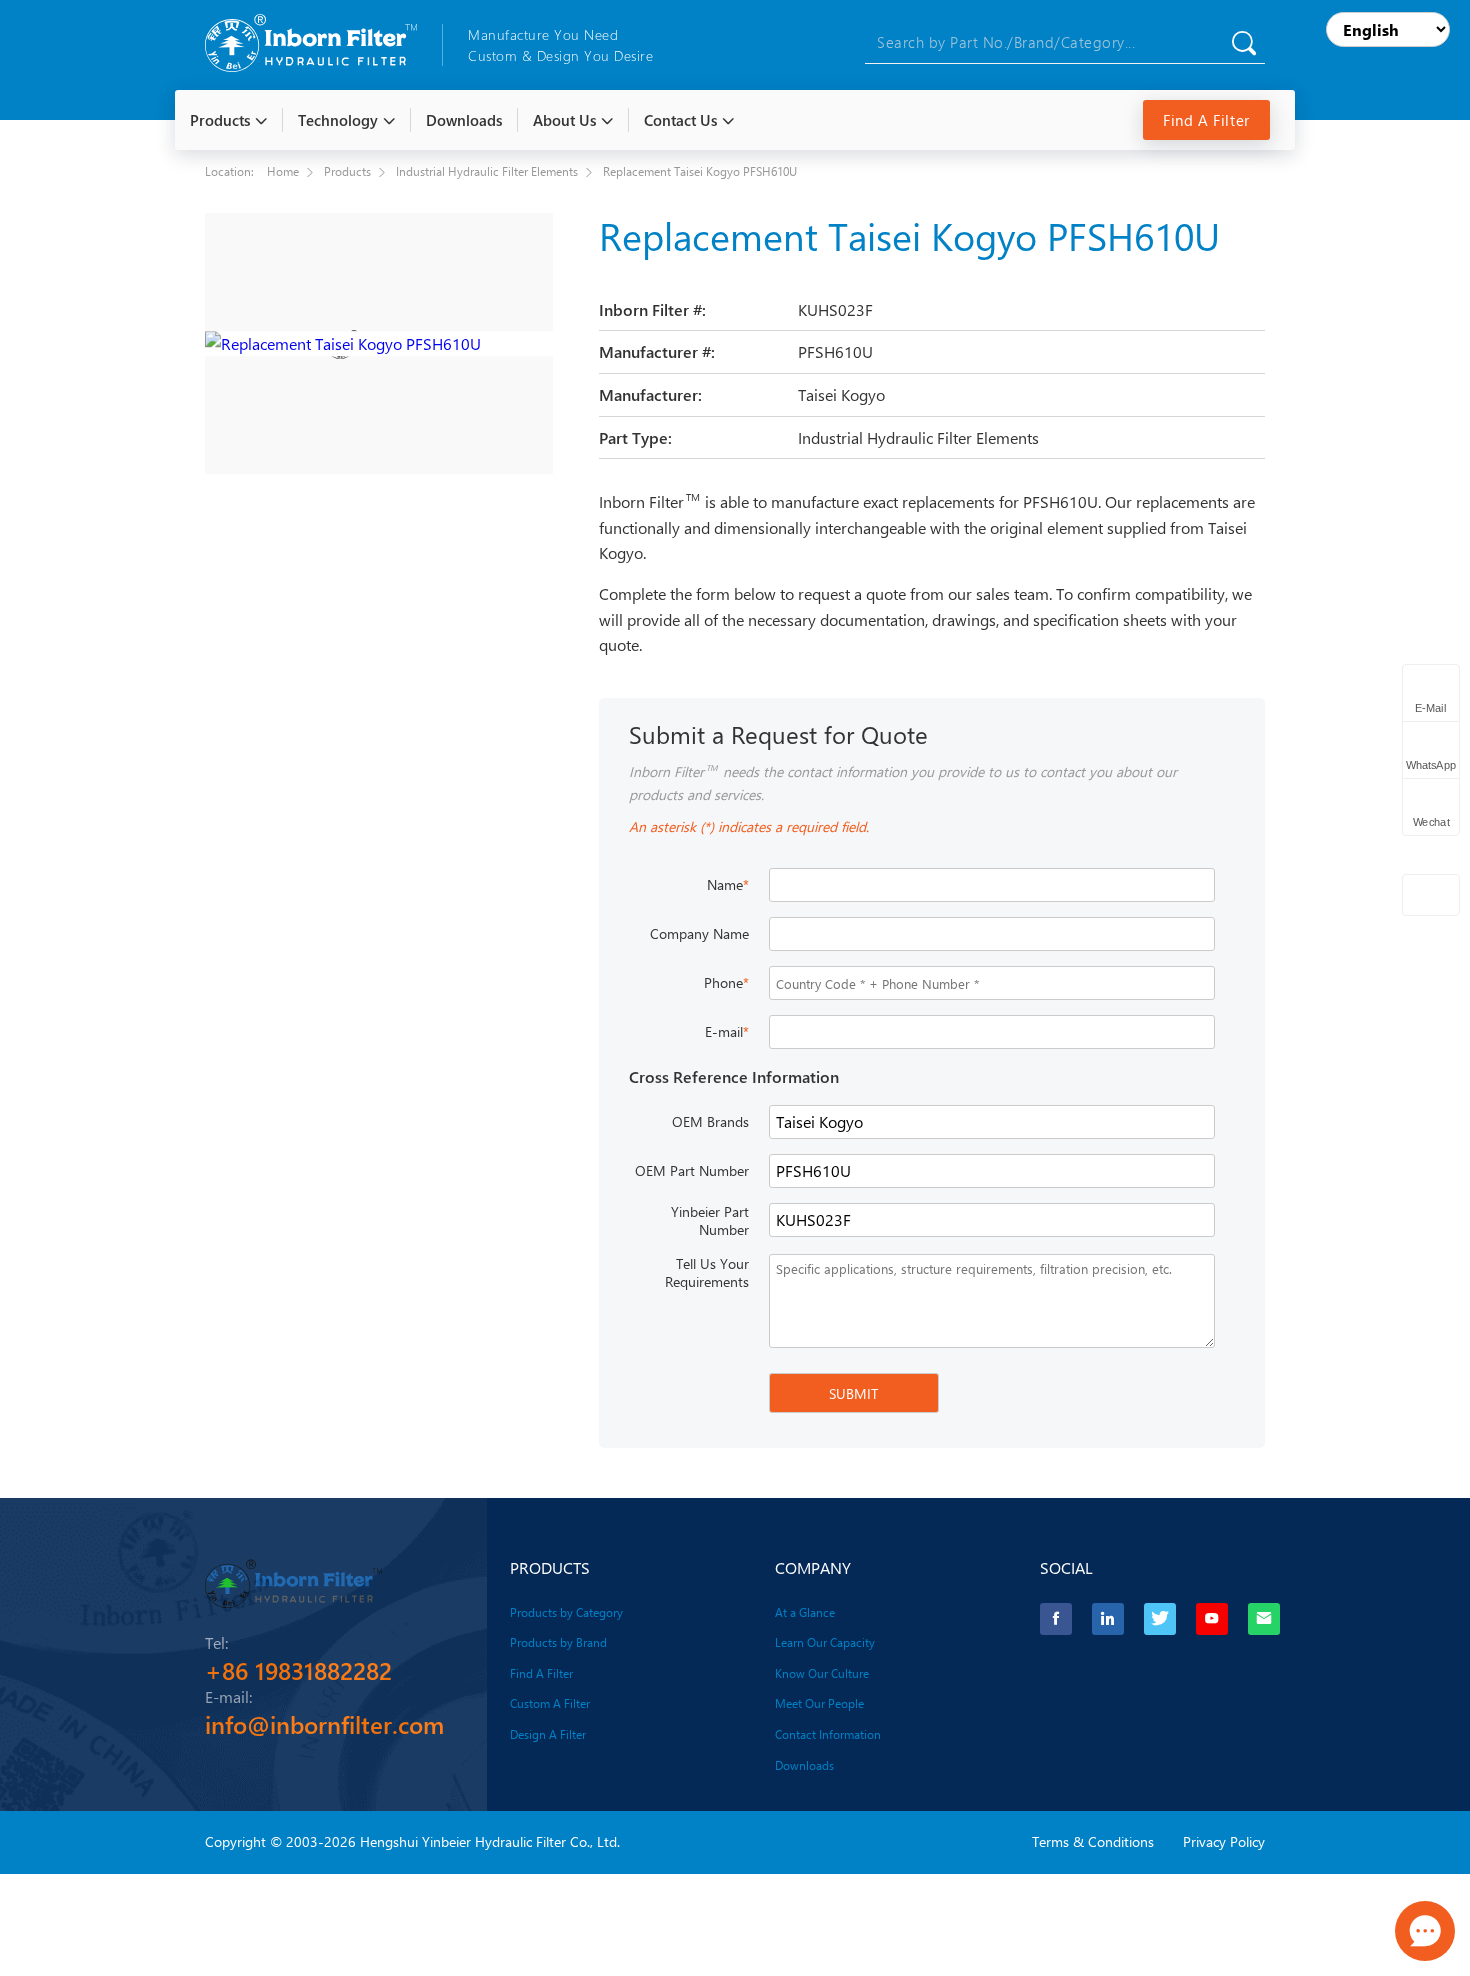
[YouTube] (1212, 1619)
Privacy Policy (1224, 1841)
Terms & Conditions (1093, 1841)
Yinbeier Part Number (710, 1221)
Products (347, 171)
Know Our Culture (822, 1673)
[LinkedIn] (1108, 1619)
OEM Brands (710, 1121)
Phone (726, 982)
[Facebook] (1056, 1619)
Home (283, 171)
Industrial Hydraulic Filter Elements (487, 171)
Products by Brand (558, 1642)
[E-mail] (1264, 1619)
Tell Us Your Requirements (707, 1272)
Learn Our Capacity (825, 1642)
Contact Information (828, 1734)
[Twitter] (1160, 1619)
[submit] (1243, 42)
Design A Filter (548, 1734)
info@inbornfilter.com (324, 1724)
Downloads (804, 1765)
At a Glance (805, 1612)
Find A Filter (1206, 120)
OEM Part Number (692, 1170)
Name (728, 884)
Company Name (699, 933)
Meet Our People (819, 1703)
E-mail (727, 1031)
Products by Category (566, 1612)
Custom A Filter (550, 1703)
